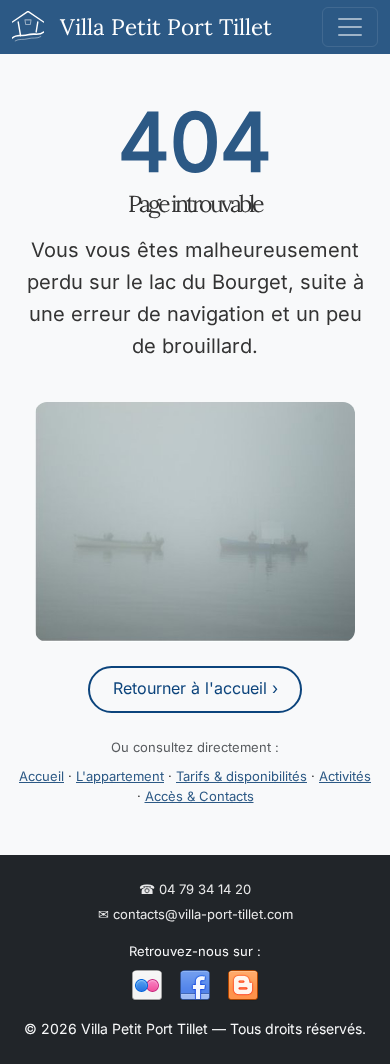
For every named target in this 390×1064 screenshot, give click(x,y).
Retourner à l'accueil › (195, 688)
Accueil (41, 776)
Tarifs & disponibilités (241, 776)
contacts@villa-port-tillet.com (195, 914)
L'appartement (120, 776)
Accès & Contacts (199, 796)
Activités (345, 776)
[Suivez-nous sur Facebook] (195, 986)
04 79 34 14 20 (195, 889)
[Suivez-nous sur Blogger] (243, 986)
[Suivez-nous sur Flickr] (147, 986)
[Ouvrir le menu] (350, 27)
